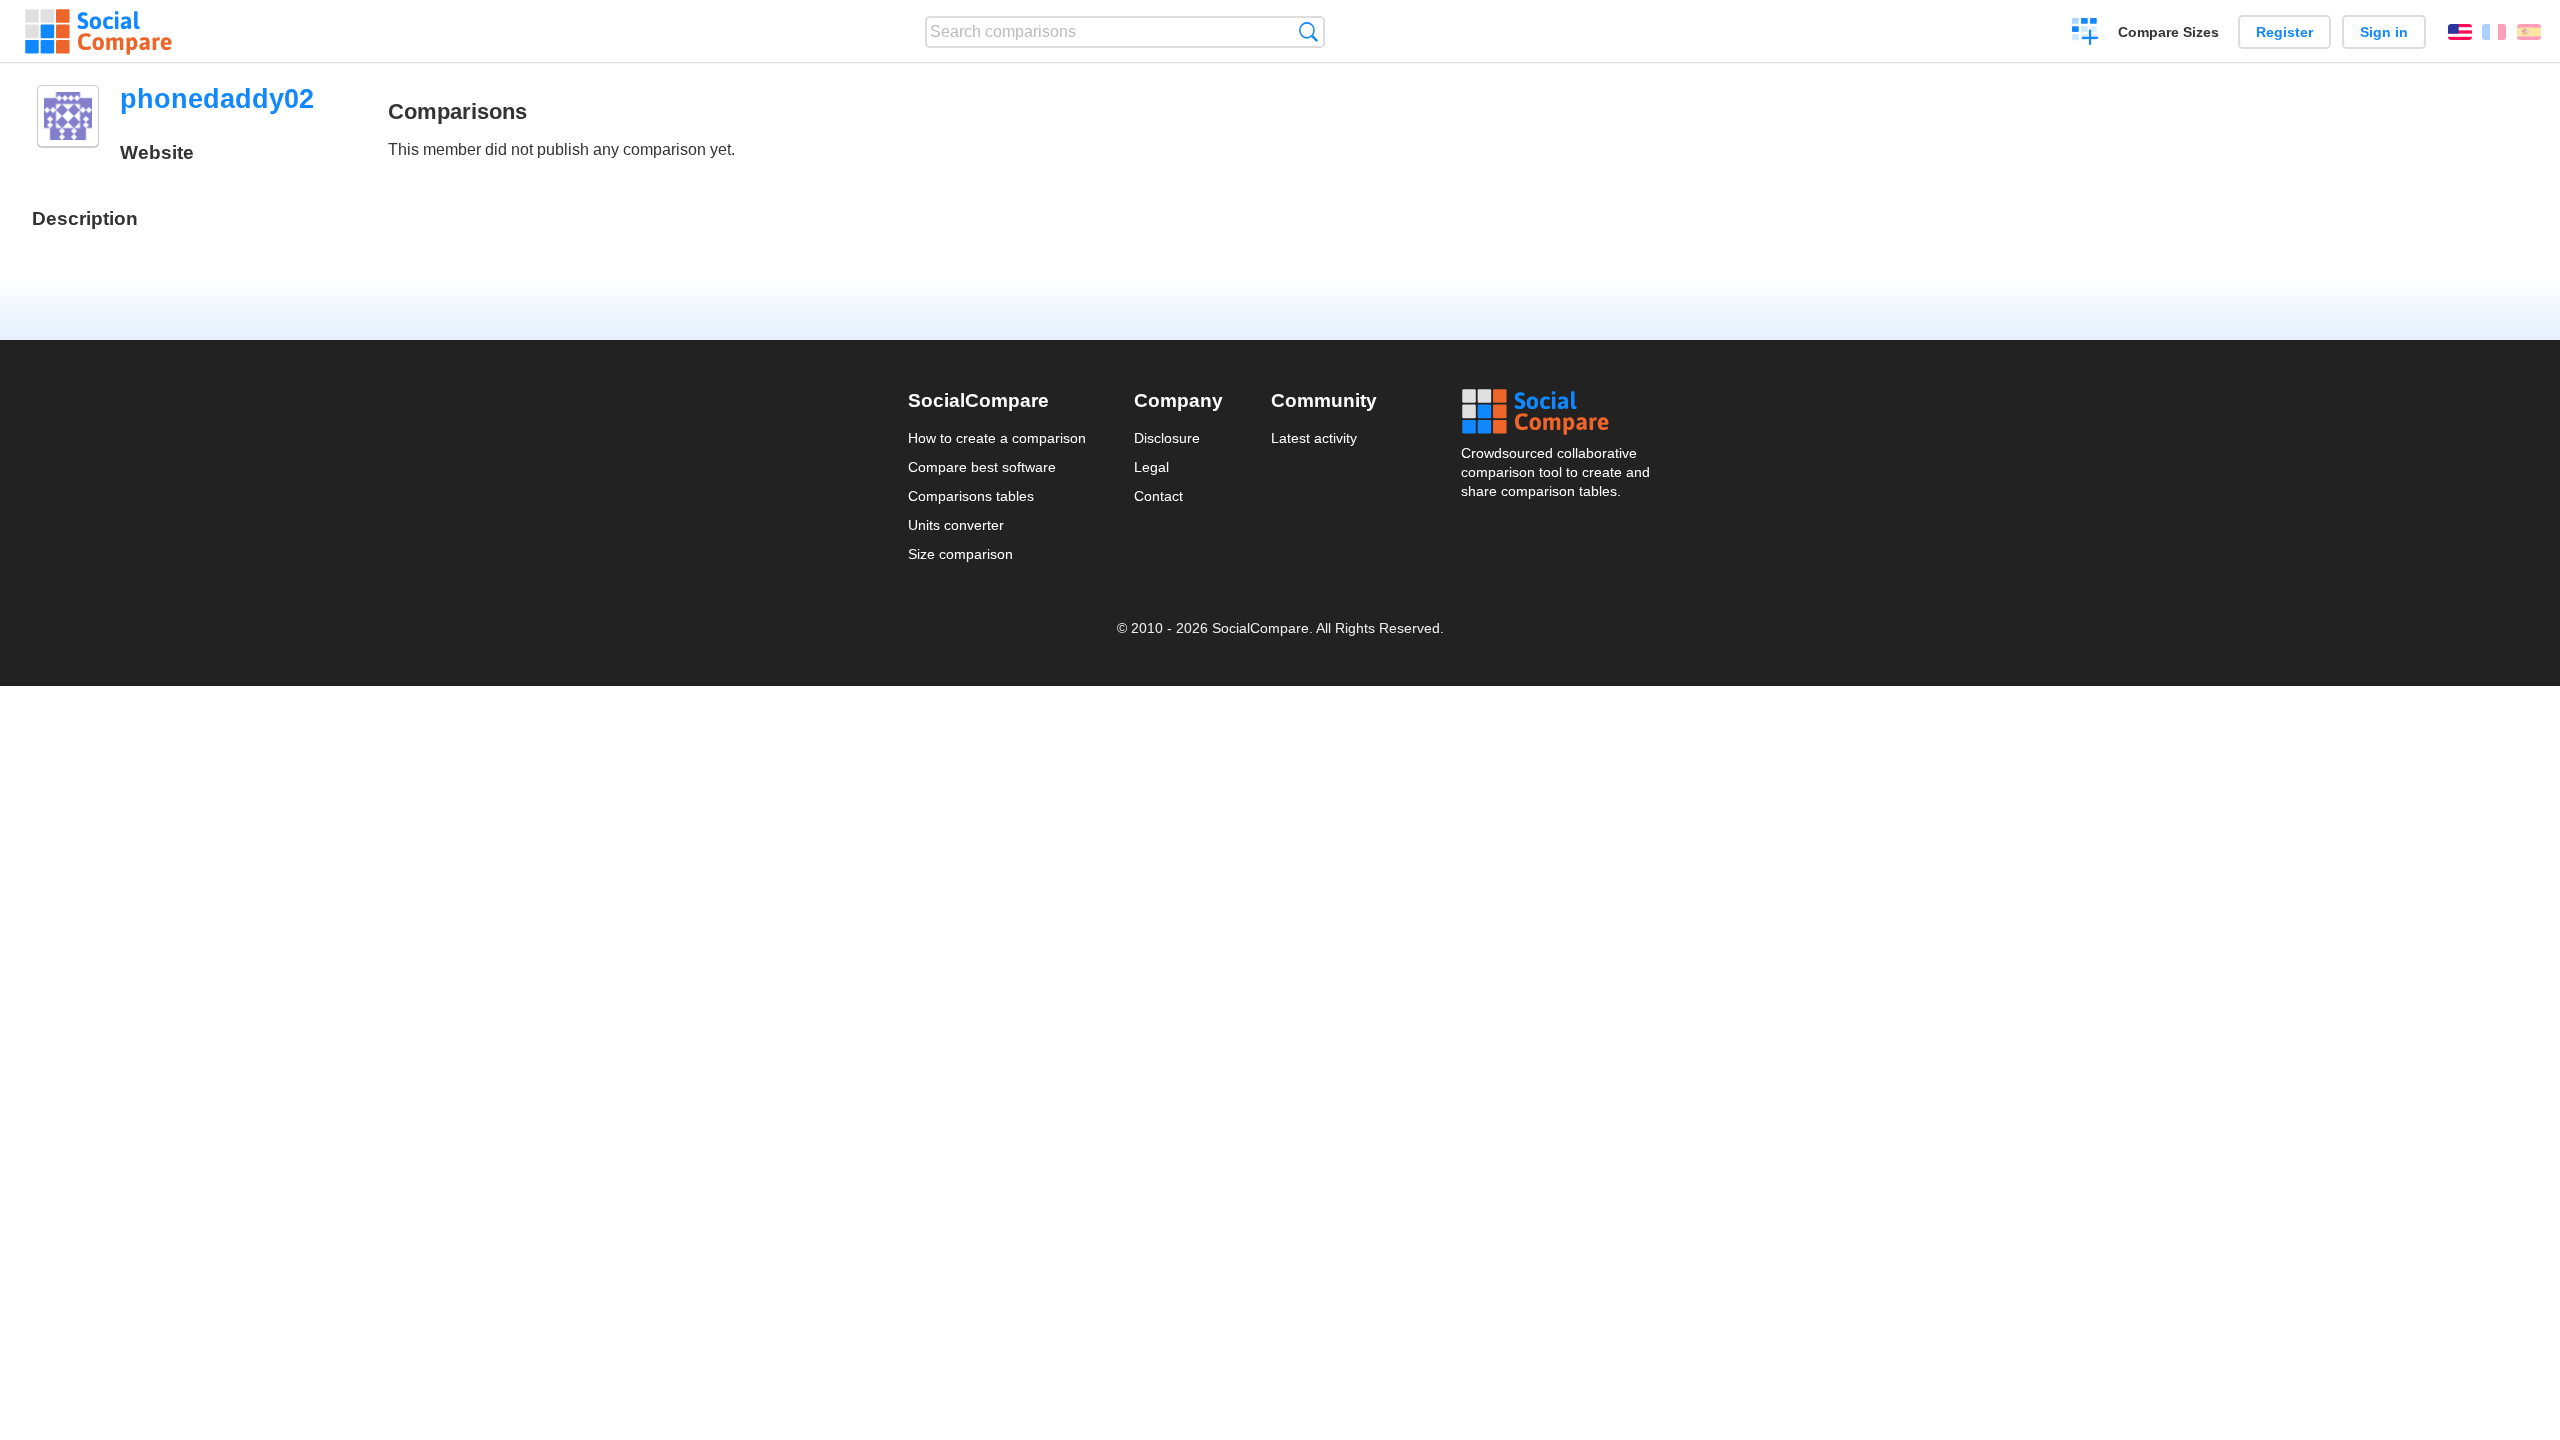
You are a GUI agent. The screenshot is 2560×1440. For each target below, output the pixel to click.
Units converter (956, 525)
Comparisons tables (971, 496)
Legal (1151, 467)
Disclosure (1167, 438)
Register (2284, 32)
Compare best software (982, 467)
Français (2494, 32)
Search (1308, 31)
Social (1557, 412)
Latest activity (1314, 438)
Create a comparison (2085, 34)
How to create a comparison (997, 438)
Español (2529, 32)
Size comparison (960, 554)
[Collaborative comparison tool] (98, 32)
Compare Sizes (2168, 32)
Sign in (2384, 32)
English (2460, 32)
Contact (1158, 496)
